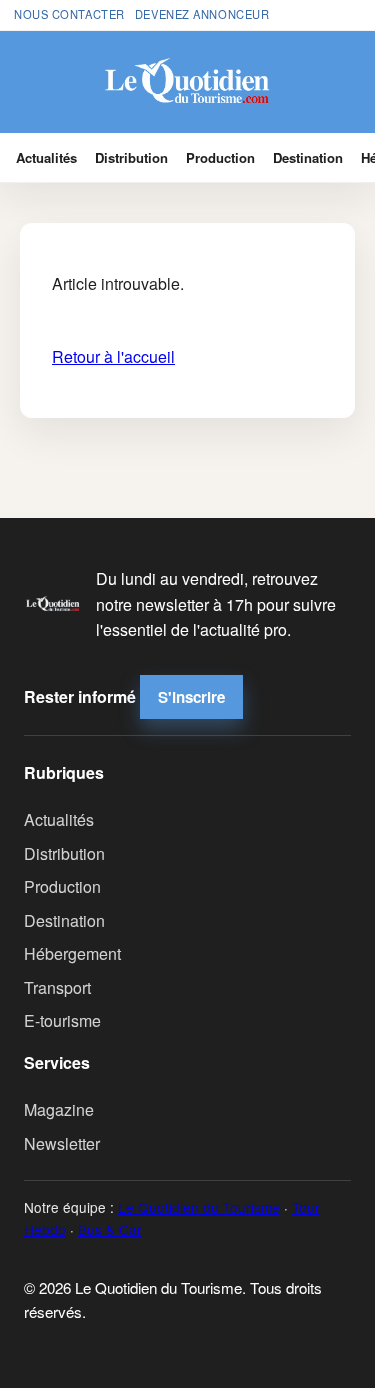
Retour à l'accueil (113, 356)
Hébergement (72, 953)
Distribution (131, 157)
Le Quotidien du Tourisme (199, 1207)
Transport (57, 987)
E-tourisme (62, 1020)
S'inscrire (191, 697)
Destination (308, 157)
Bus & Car (110, 1229)
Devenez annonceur (202, 14)
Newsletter (62, 1143)
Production (220, 157)
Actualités (46, 157)
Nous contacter (69, 14)
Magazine (59, 1109)
